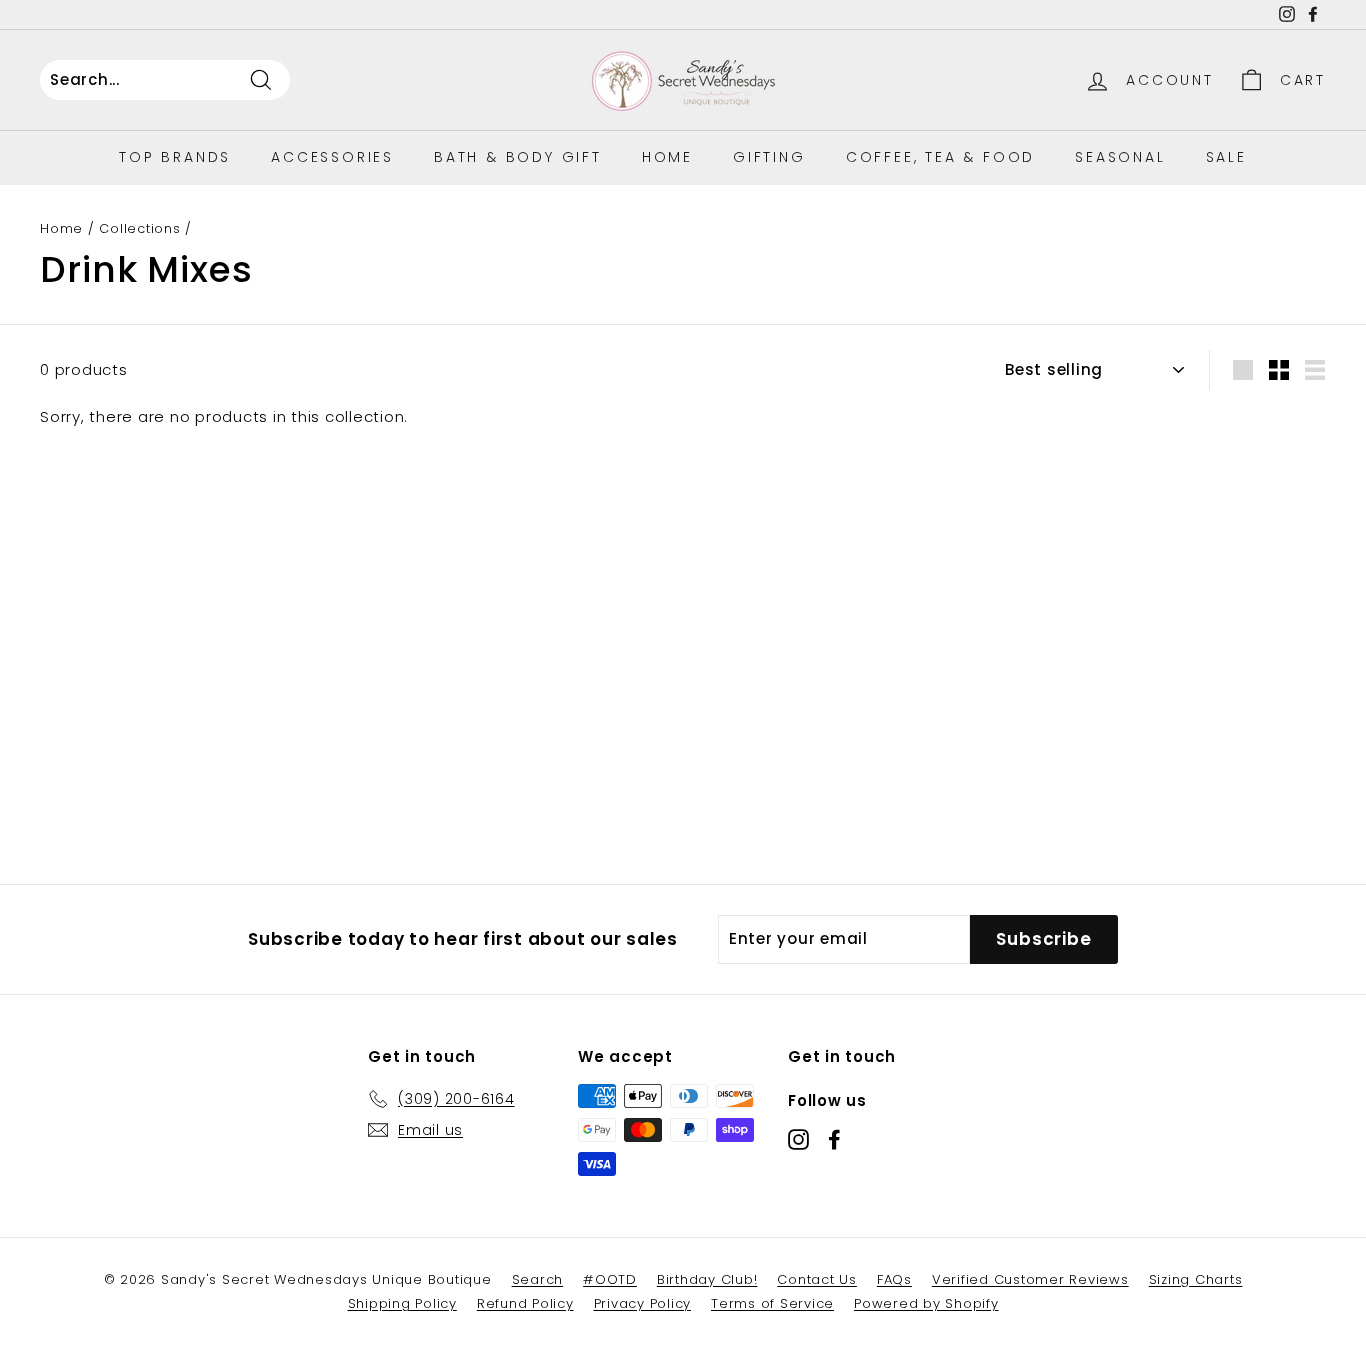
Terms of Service (772, 1303)
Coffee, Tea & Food (940, 157)
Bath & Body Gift (518, 157)
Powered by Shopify (926, 1303)
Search (538, 1279)
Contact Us (817, 1279)
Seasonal (1120, 157)
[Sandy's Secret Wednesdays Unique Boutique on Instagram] (798, 1139)
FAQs (894, 1279)
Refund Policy (525, 1303)
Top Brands (175, 157)
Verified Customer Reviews (1030, 1279)
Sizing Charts (1196, 1279)
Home (667, 157)
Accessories (332, 157)
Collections (139, 228)
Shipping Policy (402, 1303)
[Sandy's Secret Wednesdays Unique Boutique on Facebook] (834, 1139)
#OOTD (610, 1279)
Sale (1226, 157)
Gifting (769, 157)
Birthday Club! (707, 1279)
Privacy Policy (643, 1303)
